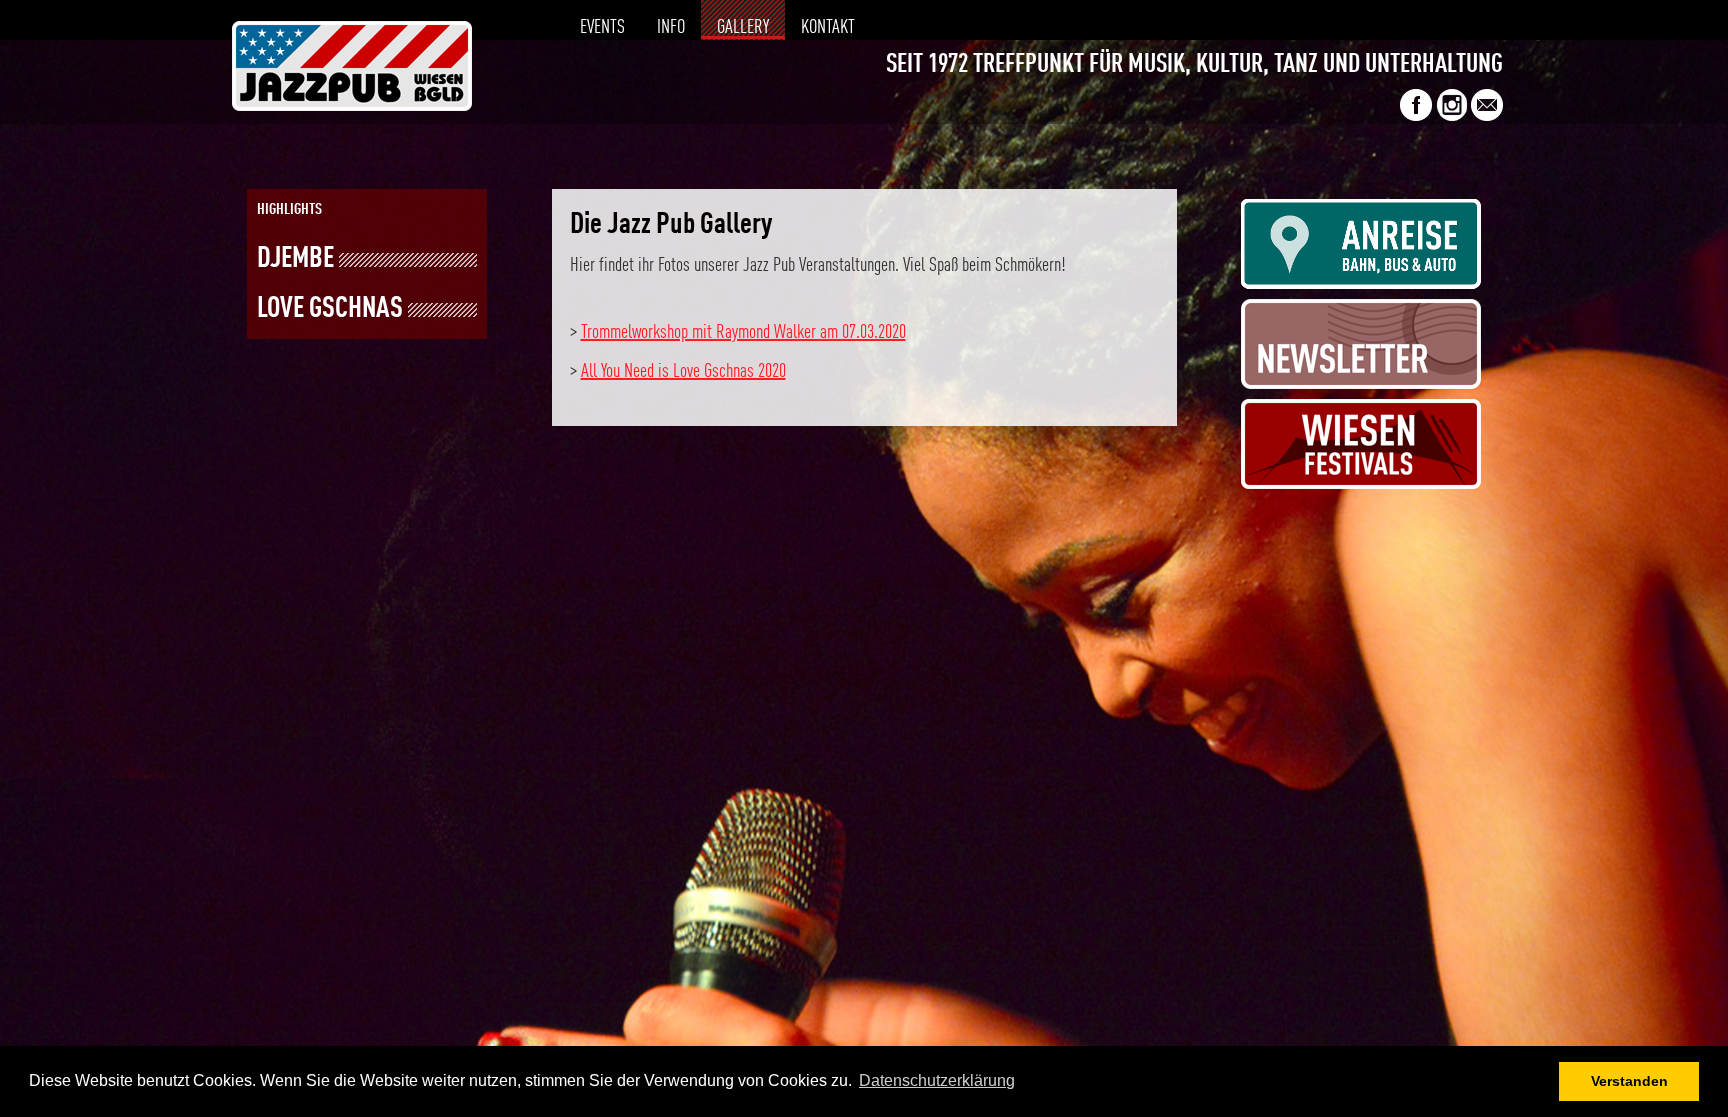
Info (671, 28)
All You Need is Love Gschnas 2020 (683, 372)
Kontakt (828, 28)
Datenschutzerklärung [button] (937, 1080)
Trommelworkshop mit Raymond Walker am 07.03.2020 (743, 333)
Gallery (743, 28)
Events (602, 28)
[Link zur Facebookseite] (1416, 116)
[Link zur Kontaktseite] (1487, 116)
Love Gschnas (330, 309)
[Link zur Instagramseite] (1452, 116)
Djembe (295, 259)
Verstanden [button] (1629, 1081)
